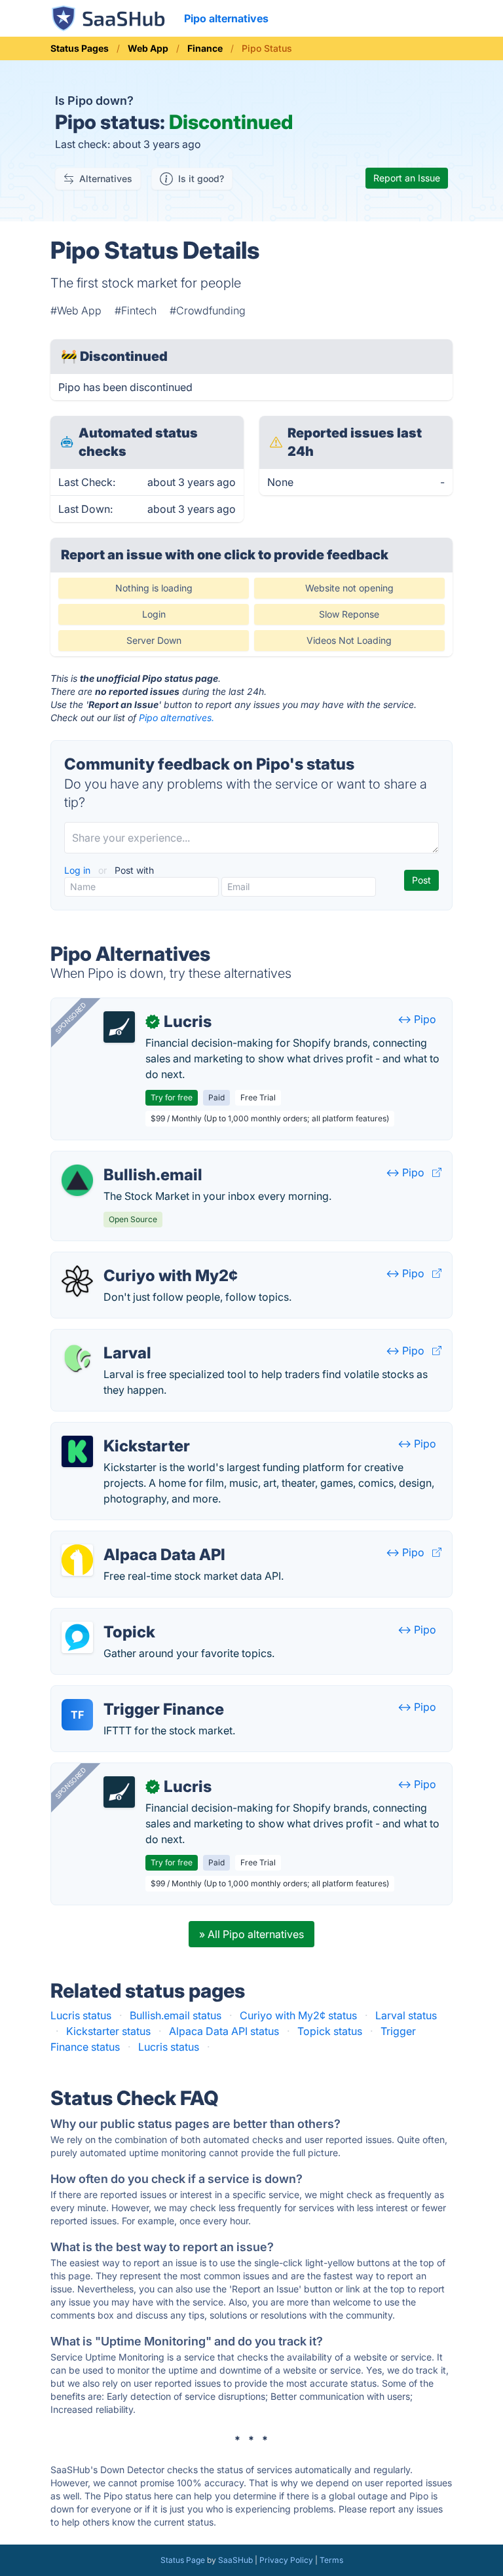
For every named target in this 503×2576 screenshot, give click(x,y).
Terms (331, 2560)
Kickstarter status (108, 2031)
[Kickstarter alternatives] (77, 1451)
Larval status (406, 2015)
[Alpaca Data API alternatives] (77, 1560)
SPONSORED (71, 1018)
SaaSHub (235, 2560)
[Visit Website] (437, 1172)
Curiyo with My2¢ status (298, 2015)
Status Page (183, 2560)
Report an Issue (407, 178)
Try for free (172, 1097)
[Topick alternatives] (77, 1637)
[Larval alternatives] (77, 1358)
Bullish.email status (176, 2015)
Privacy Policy (286, 2560)
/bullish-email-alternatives (125, 1159)
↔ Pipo (417, 1019)
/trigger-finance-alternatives (130, 1694)
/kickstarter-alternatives (120, 1430)
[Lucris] (119, 1027)
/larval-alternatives (107, 1337)
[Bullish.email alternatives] (77, 1180)
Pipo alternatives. (177, 718)
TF (77, 1715)
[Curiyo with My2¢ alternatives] (77, 1281)
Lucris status (81, 2015)
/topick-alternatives (109, 1616)
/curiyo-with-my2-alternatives (135, 1260)
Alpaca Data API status (224, 2031)
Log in (79, 870)
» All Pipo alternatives (251, 1934)
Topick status (330, 2031)
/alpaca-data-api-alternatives (133, 1539)
